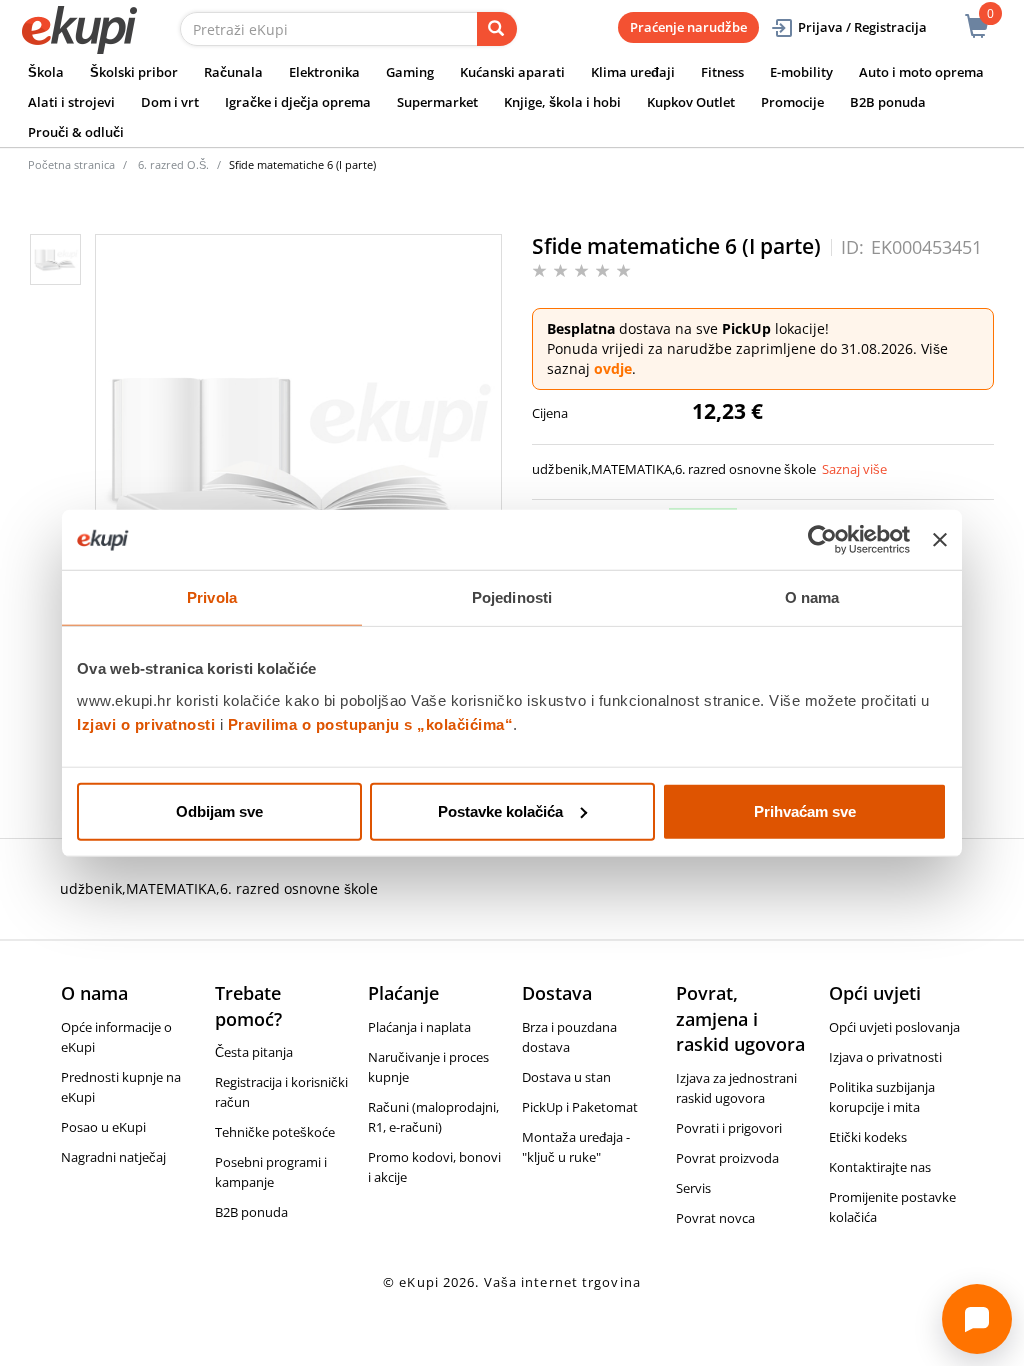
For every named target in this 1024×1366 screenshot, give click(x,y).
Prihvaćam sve (805, 810)
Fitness (722, 72)
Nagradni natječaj (113, 1157)
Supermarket (437, 102)
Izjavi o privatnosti (146, 723)
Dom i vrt (170, 102)
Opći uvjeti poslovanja (894, 1027)
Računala (233, 72)
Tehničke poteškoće (275, 1132)
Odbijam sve (219, 810)
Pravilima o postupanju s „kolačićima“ (371, 723)
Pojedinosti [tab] (512, 597)
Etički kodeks (868, 1137)
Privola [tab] (212, 597)
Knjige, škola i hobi (562, 102)
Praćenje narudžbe (688, 27)
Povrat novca (715, 1218)
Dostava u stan (566, 1077)
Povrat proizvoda (727, 1158)
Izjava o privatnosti (885, 1057)
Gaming (410, 72)
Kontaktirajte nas (880, 1167)
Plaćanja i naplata (419, 1027)
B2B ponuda (888, 102)
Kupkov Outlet (691, 102)
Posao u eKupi (103, 1127)
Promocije (792, 102)
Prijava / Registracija (862, 27)
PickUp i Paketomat (580, 1107)
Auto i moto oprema (921, 72)
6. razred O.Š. (173, 164)
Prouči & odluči (76, 132)
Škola (46, 72)
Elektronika (324, 72)
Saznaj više (854, 469)
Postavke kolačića (500, 810)
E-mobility (801, 72)
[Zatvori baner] (940, 540)
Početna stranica (71, 164)
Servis (693, 1188)
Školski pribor (134, 72)
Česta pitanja (254, 1052)
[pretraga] (497, 29)
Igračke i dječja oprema (298, 102)
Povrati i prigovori (729, 1128)
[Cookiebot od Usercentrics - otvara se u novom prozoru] (822, 540)
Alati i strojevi (71, 102)
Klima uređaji (633, 72)
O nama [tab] (812, 597)
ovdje (613, 368)
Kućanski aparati (512, 72)
